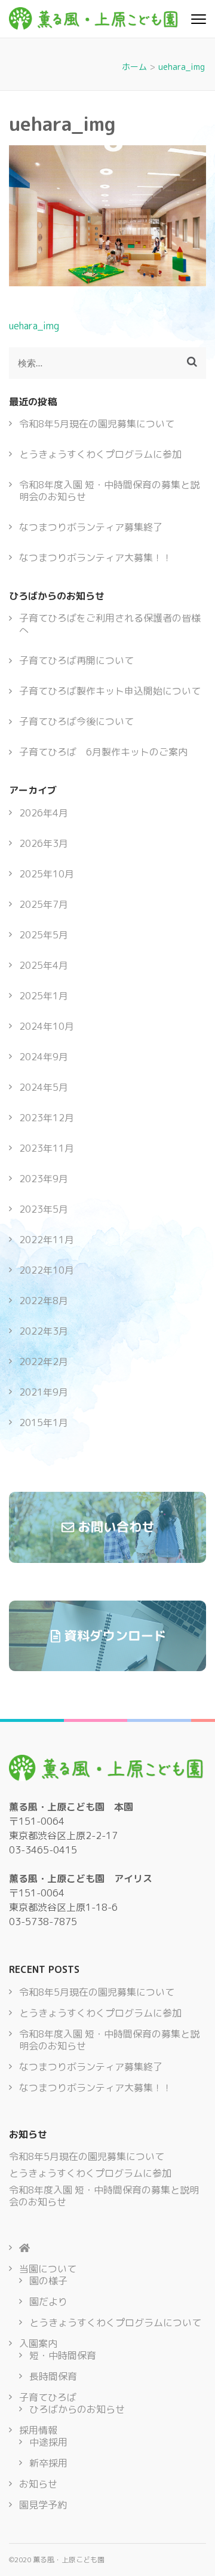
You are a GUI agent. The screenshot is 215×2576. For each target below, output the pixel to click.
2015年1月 (44, 1422)
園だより (48, 2302)
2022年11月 (47, 1240)
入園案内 (38, 2344)
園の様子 (48, 2281)
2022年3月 (44, 1331)
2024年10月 (47, 1026)
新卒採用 (48, 2463)
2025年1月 (44, 996)
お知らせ (38, 2484)
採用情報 (38, 2430)
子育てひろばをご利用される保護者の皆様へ (110, 624)
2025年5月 (44, 935)
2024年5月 (44, 1087)
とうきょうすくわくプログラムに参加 (100, 454)
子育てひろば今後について (76, 721)
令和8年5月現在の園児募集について (97, 424)
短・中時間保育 (63, 2355)
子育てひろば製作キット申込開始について (110, 691)
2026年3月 (44, 843)
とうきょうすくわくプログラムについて (115, 2323)
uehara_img (34, 326)
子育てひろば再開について (76, 660)
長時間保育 (53, 2376)
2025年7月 (44, 904)
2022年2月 (44, 1362)
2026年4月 (44, 813)
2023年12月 (47, 1118)
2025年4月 (44, 965)
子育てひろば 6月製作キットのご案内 (103, 752)
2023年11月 (47, 1148)
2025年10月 (47, 874)
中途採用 (48, 2442)
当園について (48, 2269)
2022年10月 (47, 1270)
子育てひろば (48, 2397)
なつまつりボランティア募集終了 (91, 527)
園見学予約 (43, 2505)
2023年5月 (44, 1209)
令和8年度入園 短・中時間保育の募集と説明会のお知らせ (109, 491)
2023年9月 (44, 1179)
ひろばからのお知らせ (77, 2409)
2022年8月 (44, 1301)
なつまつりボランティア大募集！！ (96, 558)
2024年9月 (44, 1057)
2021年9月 (44, 1392)
